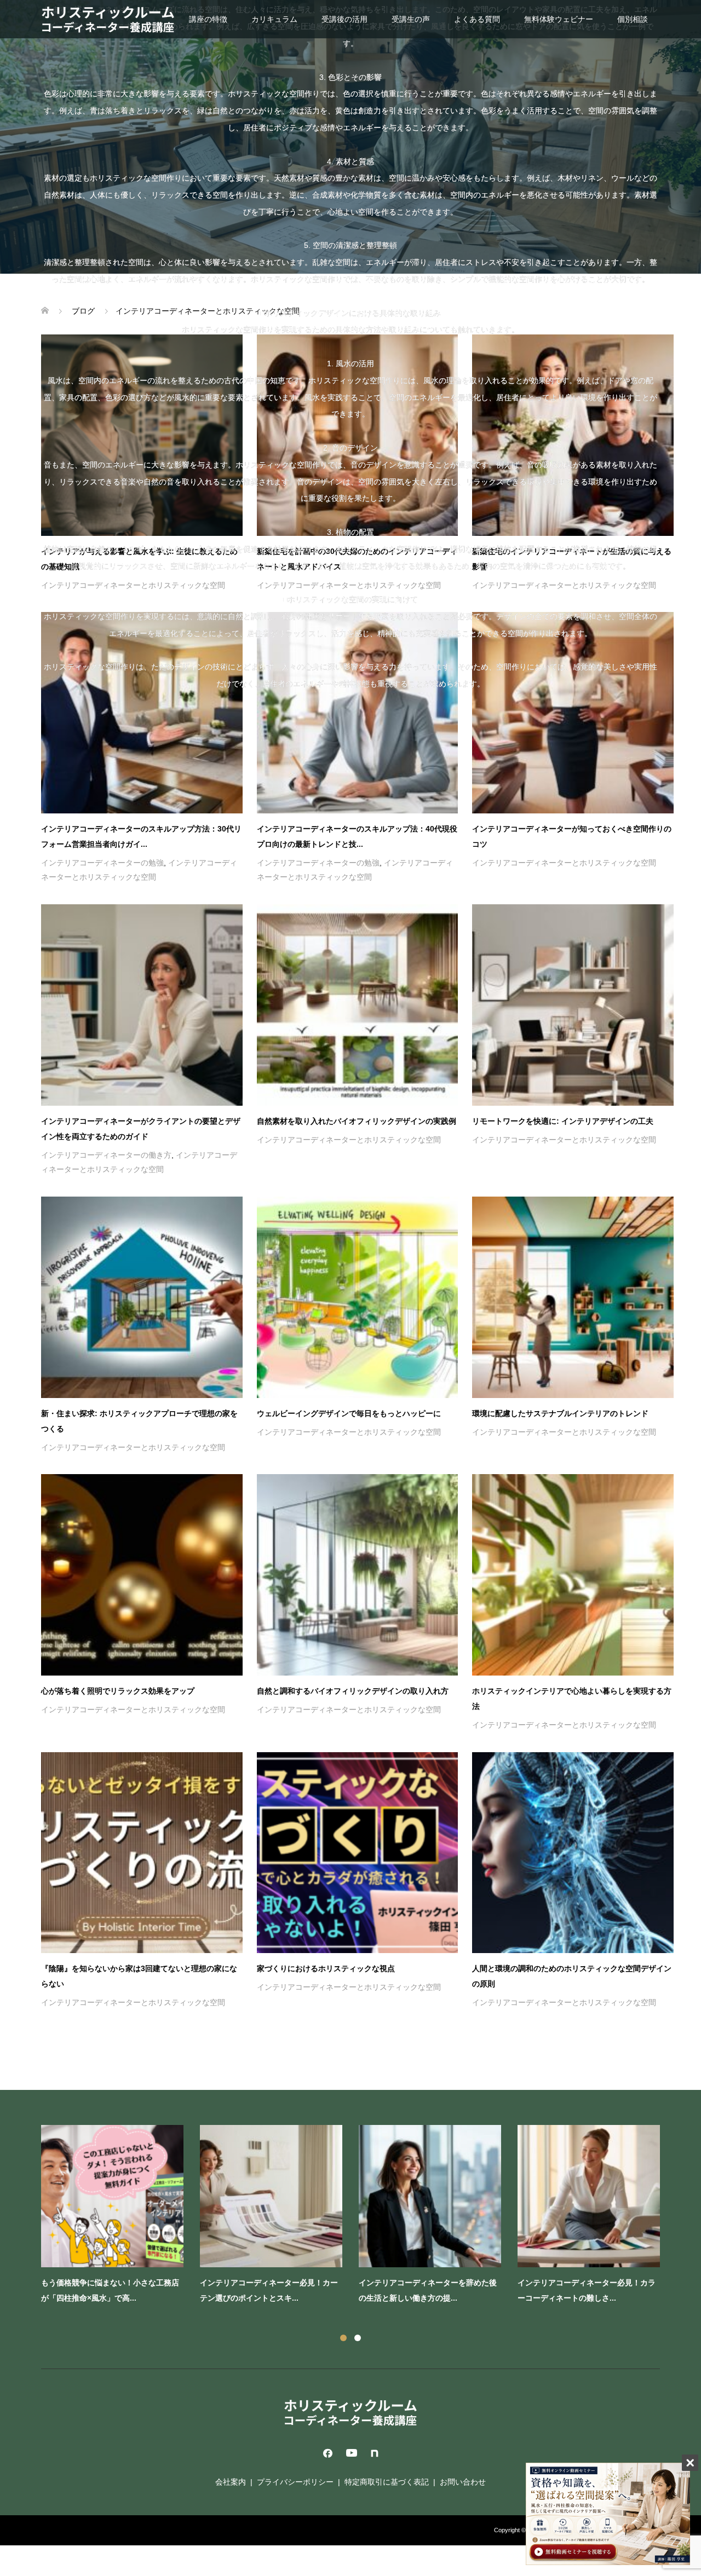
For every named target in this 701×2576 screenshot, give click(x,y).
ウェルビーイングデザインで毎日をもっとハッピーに (349, 1413)
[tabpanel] (359, 2217)
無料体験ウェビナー (559, 19)
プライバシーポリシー (295, 2482)
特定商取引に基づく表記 (387, 2482)
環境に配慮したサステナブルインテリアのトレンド (560, 1413)
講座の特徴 (208, 19)
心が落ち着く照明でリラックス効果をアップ (118, 1691)
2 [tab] (358, 2338)
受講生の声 (411, 19)
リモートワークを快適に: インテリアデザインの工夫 (563, 1121)
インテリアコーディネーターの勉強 (102, 863)
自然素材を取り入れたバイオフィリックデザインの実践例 (357, 1121)
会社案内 (231, 2482)
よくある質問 (477, 19)
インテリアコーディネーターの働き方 (106, 1155)
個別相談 (633, 19)
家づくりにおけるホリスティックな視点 (326, 1968)
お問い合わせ (463, 2482)
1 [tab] (343, 2338)
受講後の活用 (344, 19)
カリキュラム (274, 19)
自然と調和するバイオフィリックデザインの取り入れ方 (353, 1691)
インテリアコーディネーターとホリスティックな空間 (564, 863)
